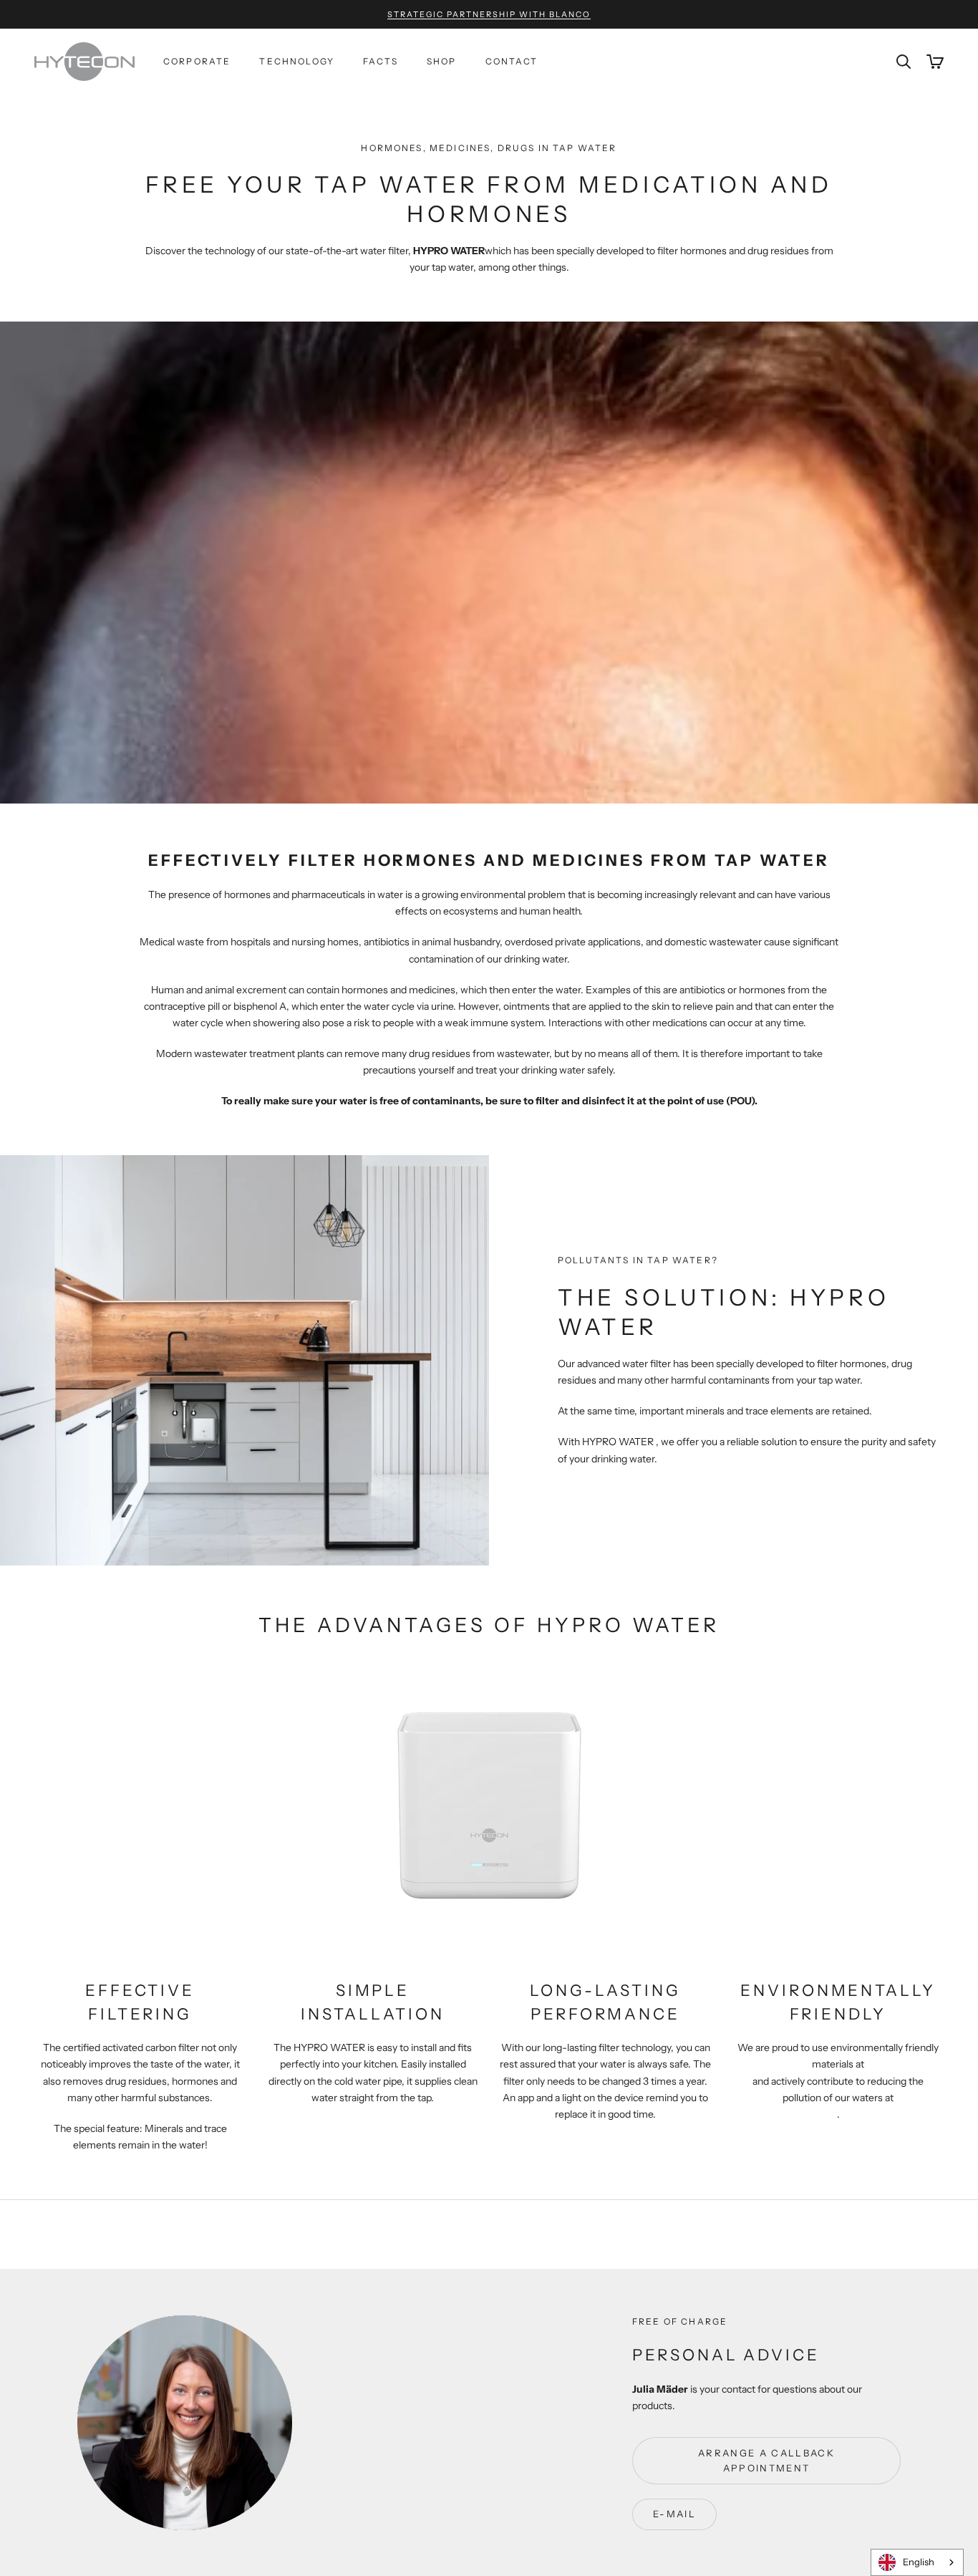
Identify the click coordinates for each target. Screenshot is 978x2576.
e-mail (674, 2514)
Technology (297, 61)
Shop (442, 61)
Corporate (197, 61)
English (919, 2562)
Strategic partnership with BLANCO (489, 14)
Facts (381, 61)
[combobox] (917, 2562)
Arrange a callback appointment (766, 2460)
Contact (512, 61)
